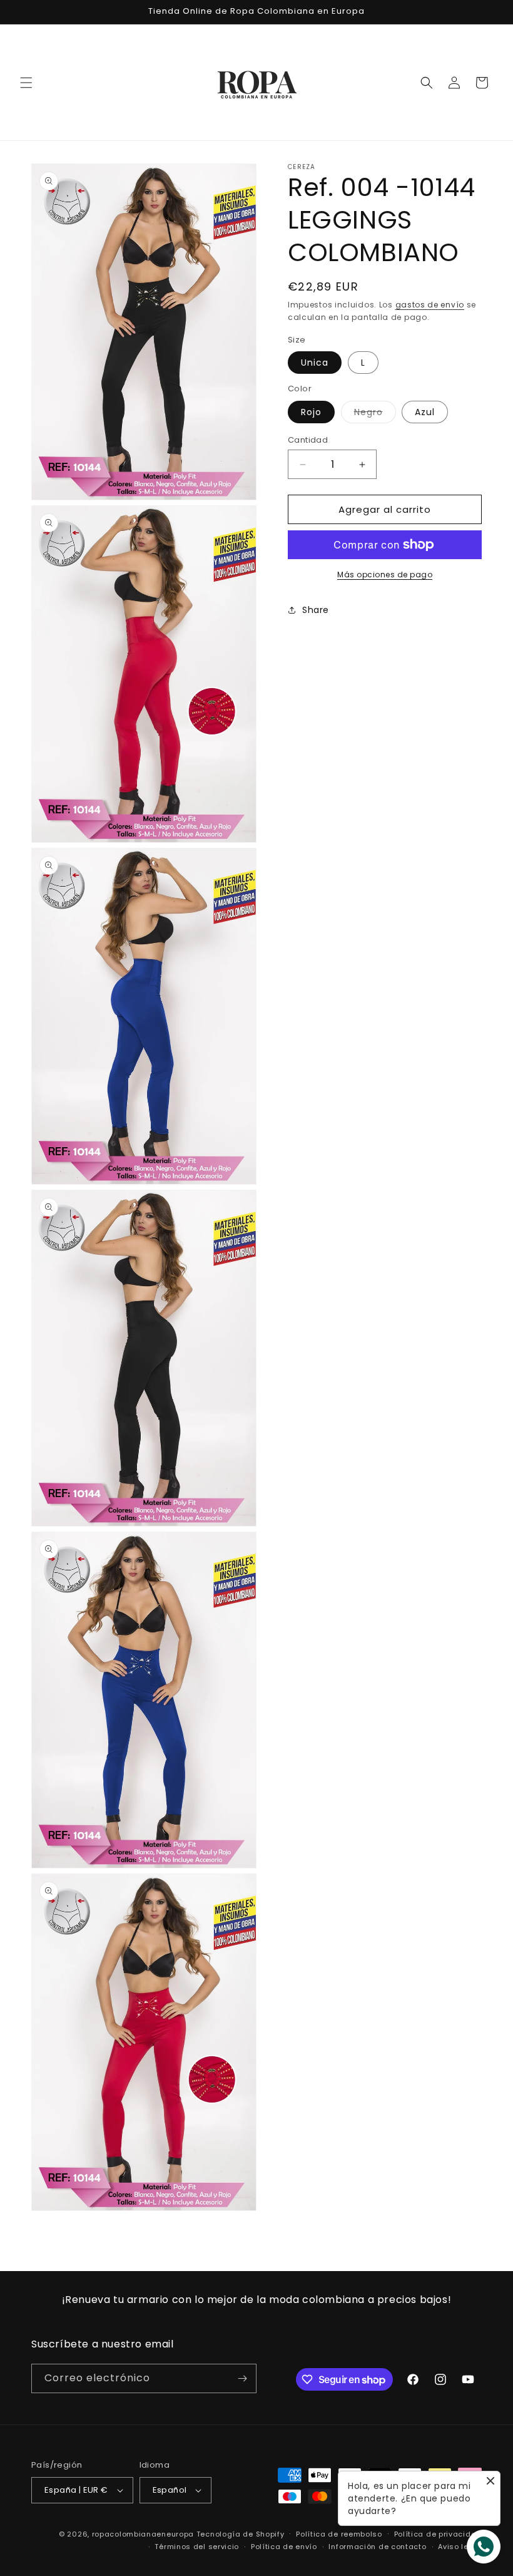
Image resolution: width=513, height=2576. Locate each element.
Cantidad (308, 440)
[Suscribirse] (242, 2378)
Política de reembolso (339, 2534)
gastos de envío (430, 305)
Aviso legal (460, 2547)
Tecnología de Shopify (241, 2534)
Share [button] (316, 610)
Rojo (311, 412)
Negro (375, 414)
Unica (315, 363)
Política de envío (284, 2547)
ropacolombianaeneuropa (143, 2534)
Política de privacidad (438, 2534)
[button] (26, 83)
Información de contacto (377, 2547)
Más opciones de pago (385, 574)
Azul (425, 412)
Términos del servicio (197, 2547)
